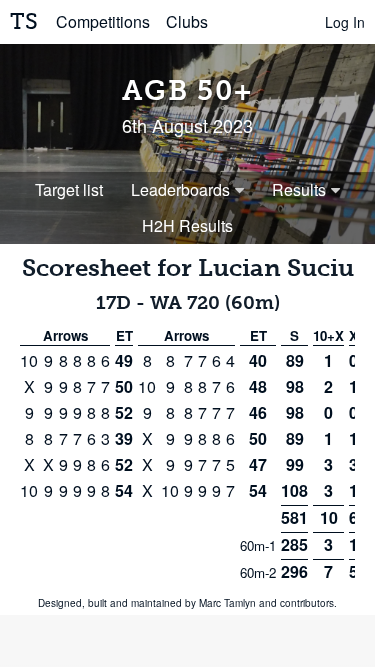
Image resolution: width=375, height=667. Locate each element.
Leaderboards (180, 189)
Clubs (187, 21)
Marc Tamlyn (227, 603)
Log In (345, 22)
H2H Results (187, 225)
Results (299, 189)
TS (24, 21)
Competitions (103, 21)
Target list (69, 189)
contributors (307, 603)
